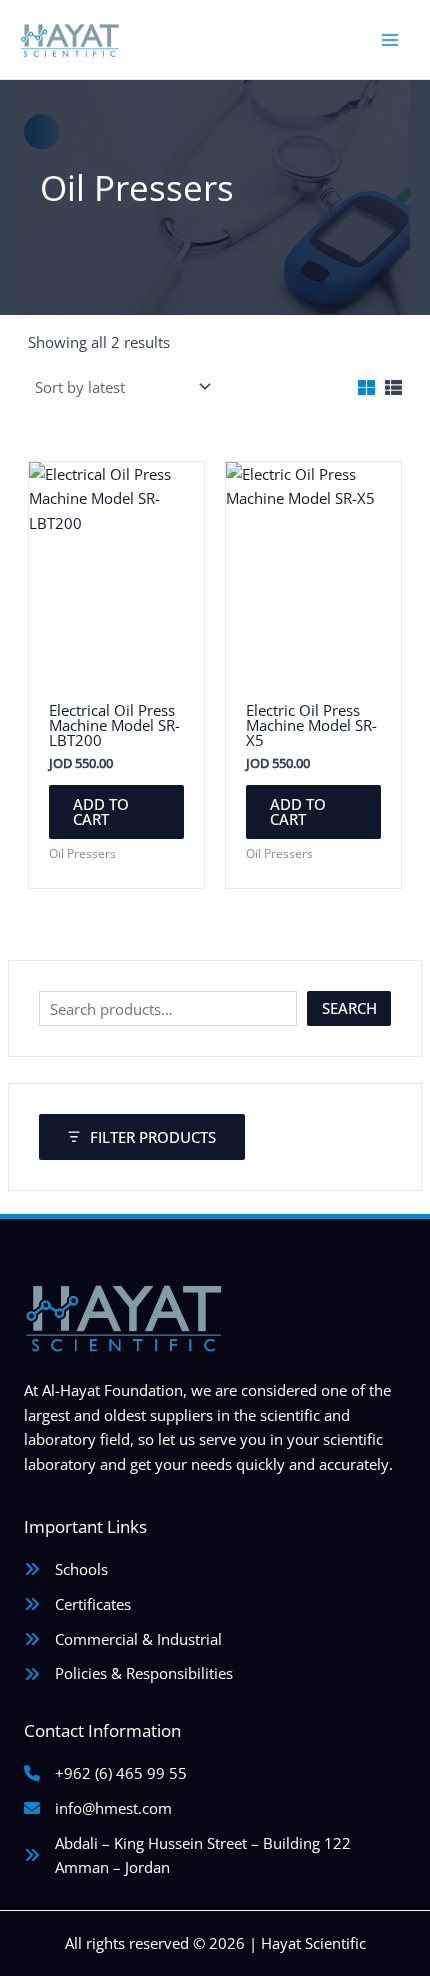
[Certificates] (77, 1604)
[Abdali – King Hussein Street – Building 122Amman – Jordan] (187, 1856)
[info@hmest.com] (98, 1808)
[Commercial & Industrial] (123, 1639)
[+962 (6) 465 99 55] (105, 1773)
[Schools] (66, 1569)
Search (349, 1008)
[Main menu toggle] (390, 39)
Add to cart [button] (101, 811)
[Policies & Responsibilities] (128, 1673)
